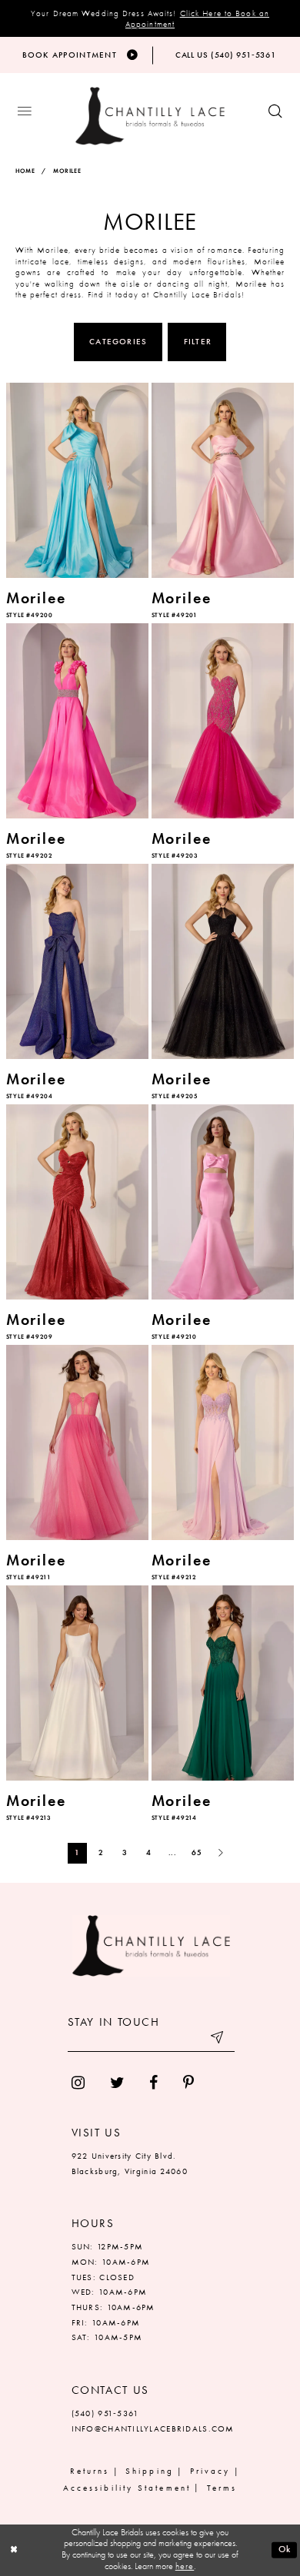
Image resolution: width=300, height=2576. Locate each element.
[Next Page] (221, 1853)
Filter (198, 341)
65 (197, 1852)
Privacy (210, 2471)
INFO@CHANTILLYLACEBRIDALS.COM (153, 2428)
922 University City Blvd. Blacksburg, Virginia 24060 (130, 2163)
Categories (118, 341)
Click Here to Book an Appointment (197, 19)
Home (25, 171)
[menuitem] (78, 2084)
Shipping (150, 2471)
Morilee (67, 171)
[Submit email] (218, 2040)
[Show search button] (275, 112)
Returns (90, 2471)
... (173, 1852)
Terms (222, 2488)
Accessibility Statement (127, 2488)
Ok (285, 2549)
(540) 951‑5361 (105, 2413)
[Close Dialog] (14, 2549)
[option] (77, 502)
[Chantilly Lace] (150, 116)
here (185, 2566)
